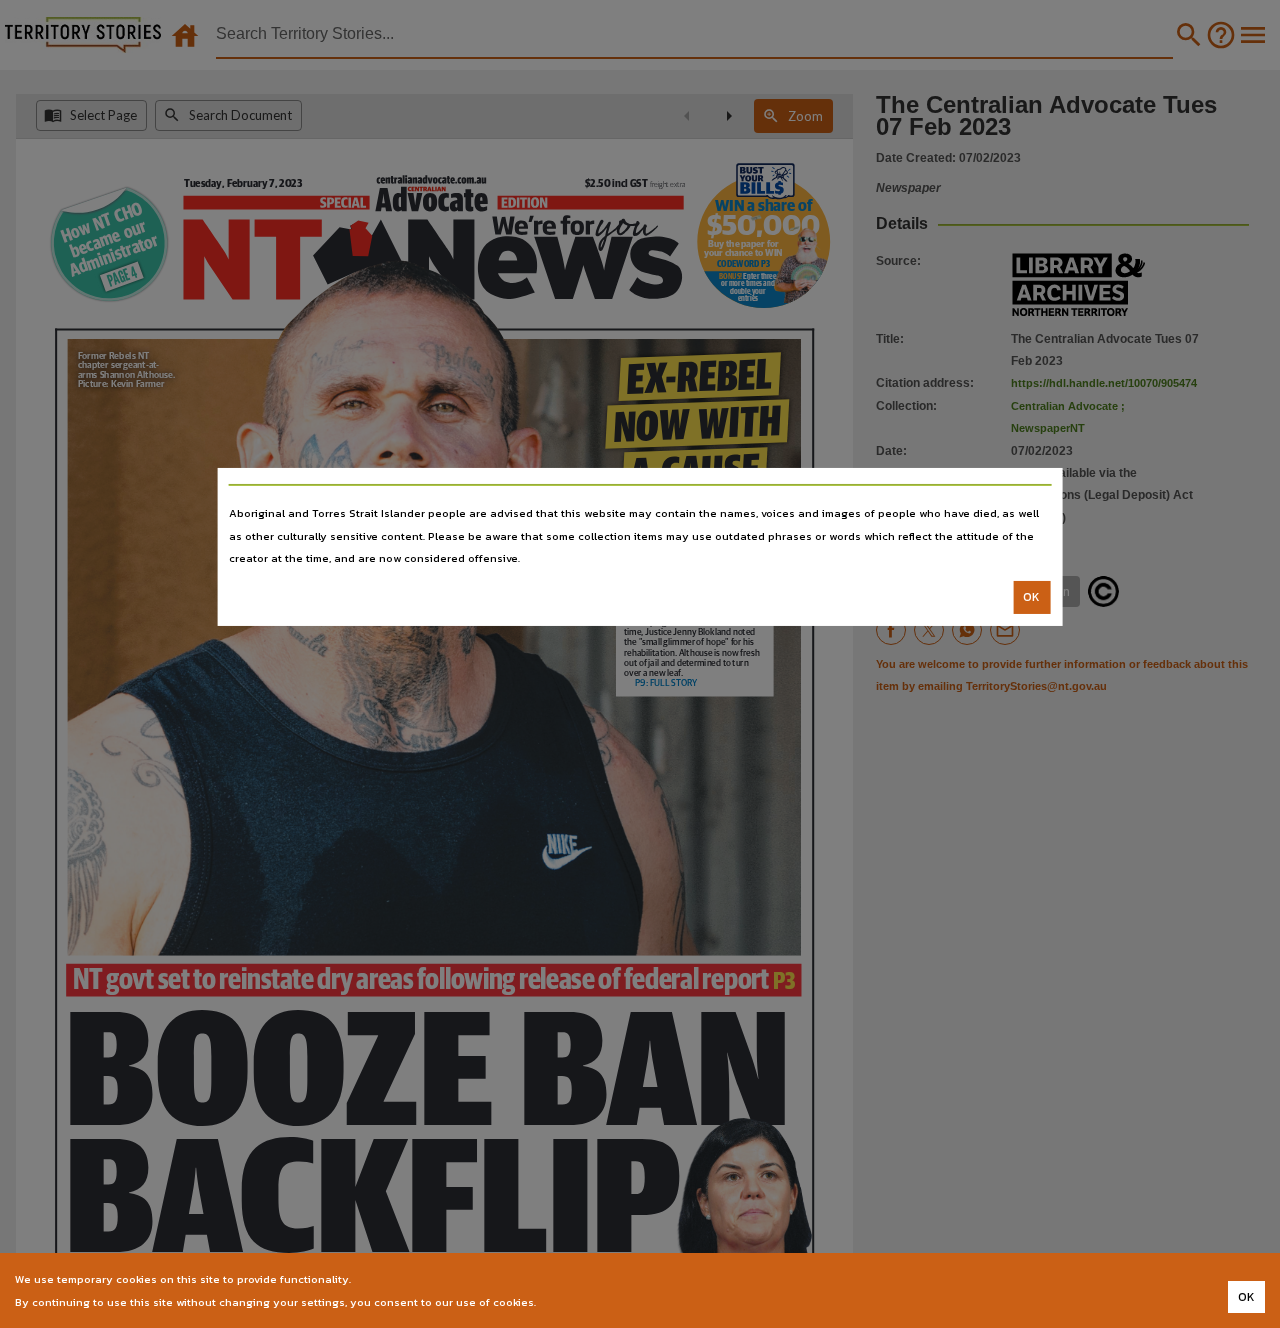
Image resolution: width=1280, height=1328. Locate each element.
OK (1031, 597)
